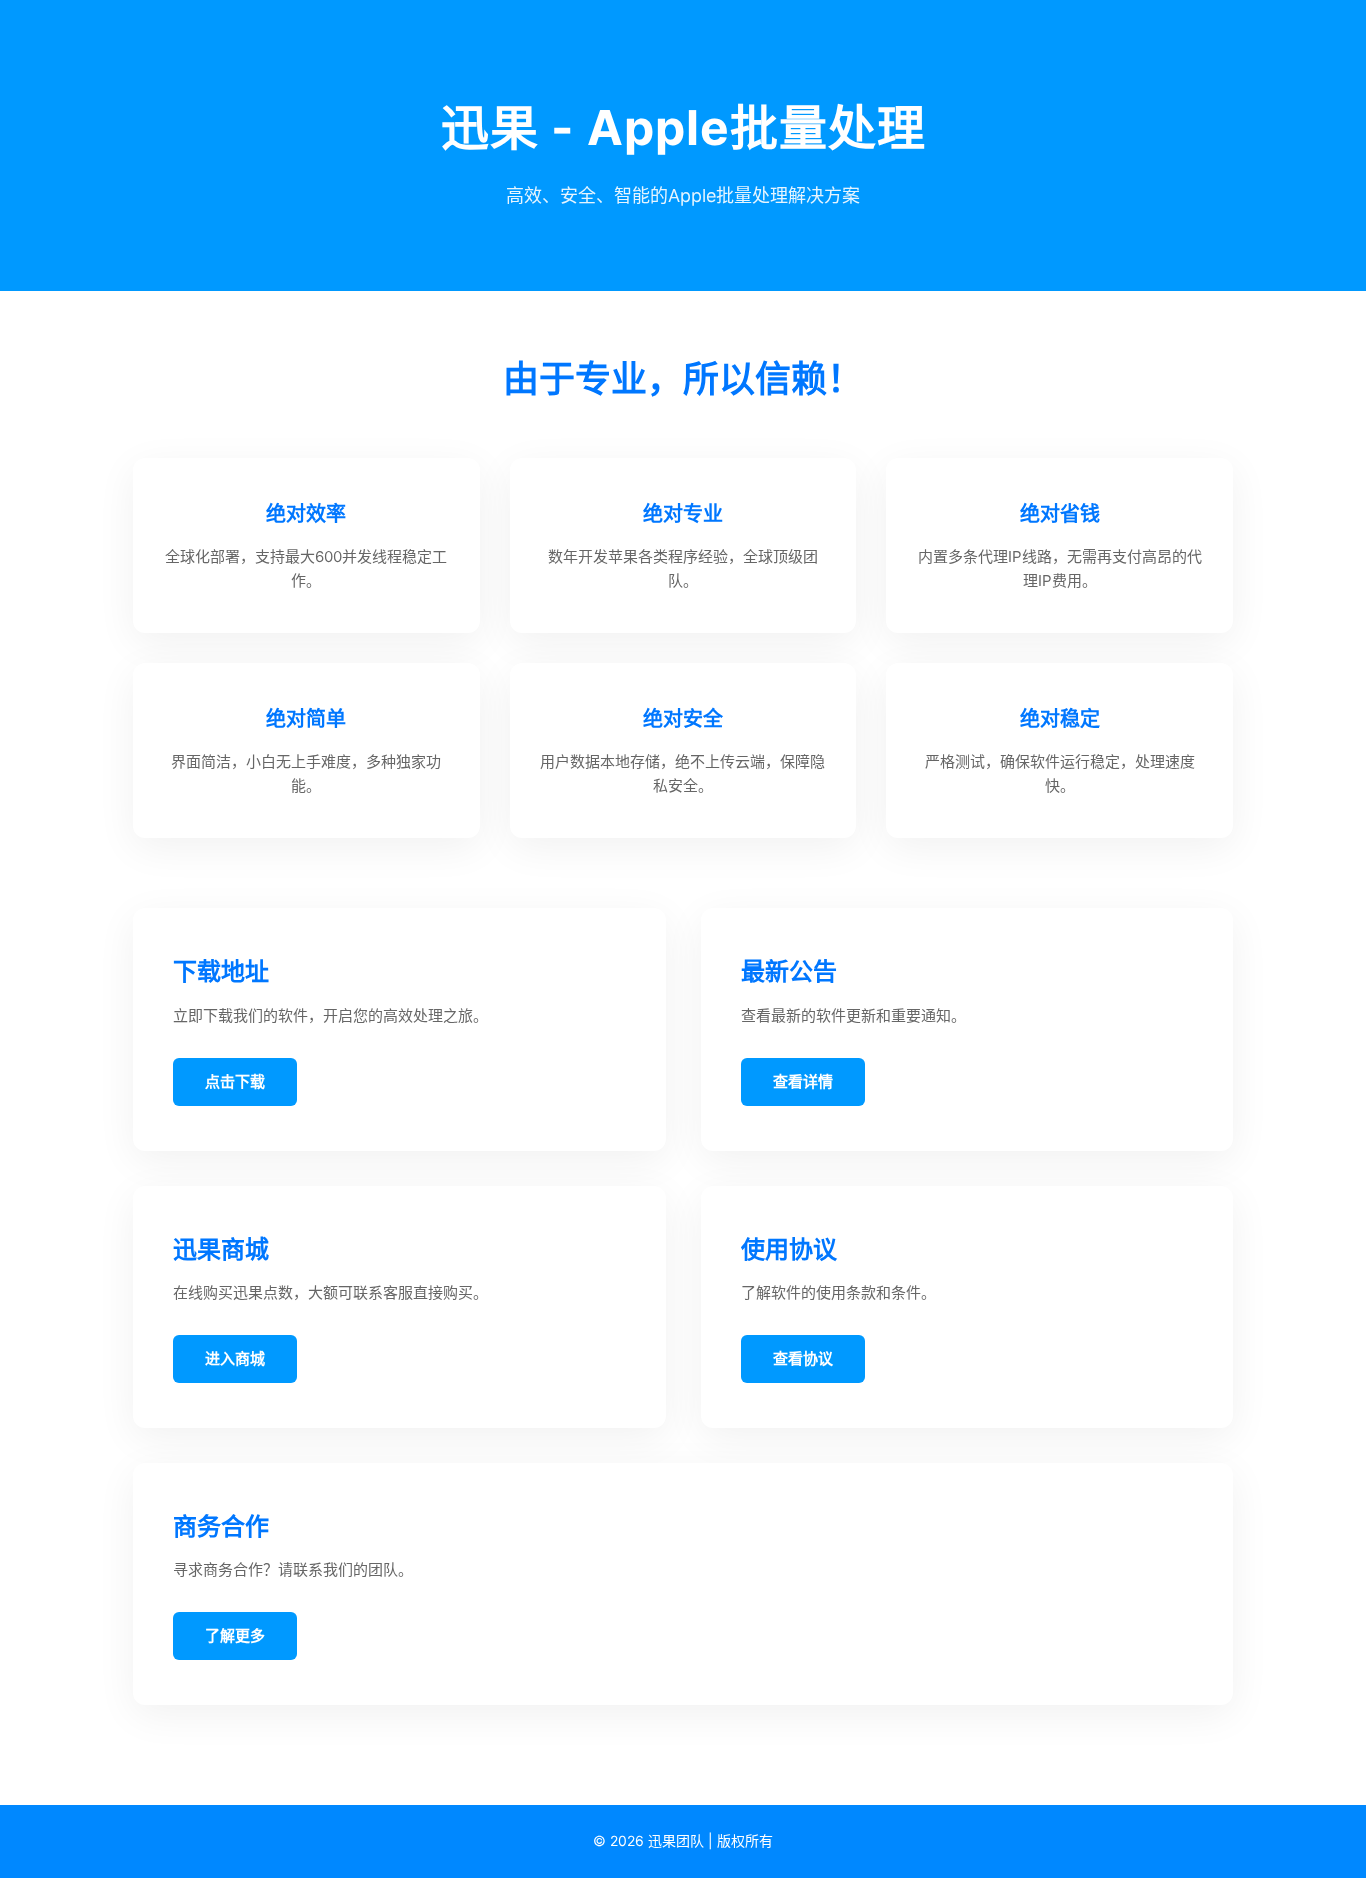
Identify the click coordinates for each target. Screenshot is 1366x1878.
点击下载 (235, 1081)
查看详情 (803, 1081)
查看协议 (803, 1358)
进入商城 (235, 1358)
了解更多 (235, 1635)
